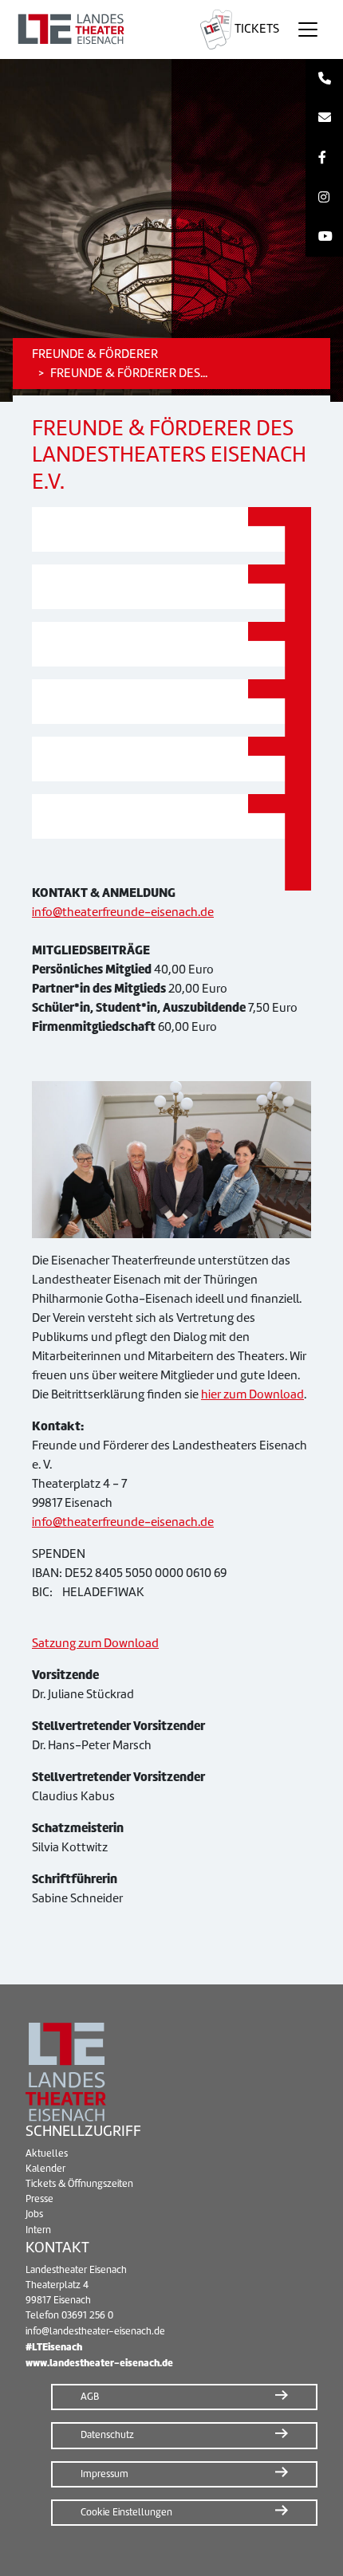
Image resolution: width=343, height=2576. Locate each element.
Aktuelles (47, 2153)
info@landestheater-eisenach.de (95, 2331)
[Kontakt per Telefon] (324, 79)
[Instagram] (324, 198)
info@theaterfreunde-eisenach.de (123, 912)
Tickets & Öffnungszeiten (79, 2184)
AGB (90, 2397)
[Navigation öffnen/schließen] (308, 29)
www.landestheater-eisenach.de (99, 2363)
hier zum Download (252, 1394)
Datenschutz (107, 2435)
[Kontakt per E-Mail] (324, 119)
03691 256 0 (87, 2315)
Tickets (256, 29)
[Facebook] (324, 158)
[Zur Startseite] (97, 29)
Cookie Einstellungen (126, 2512)
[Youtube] (324, 237)
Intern (38, 2230)
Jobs (34, 2214)
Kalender (45, 2169)
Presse (39, 2199)
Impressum (104, 2474)
